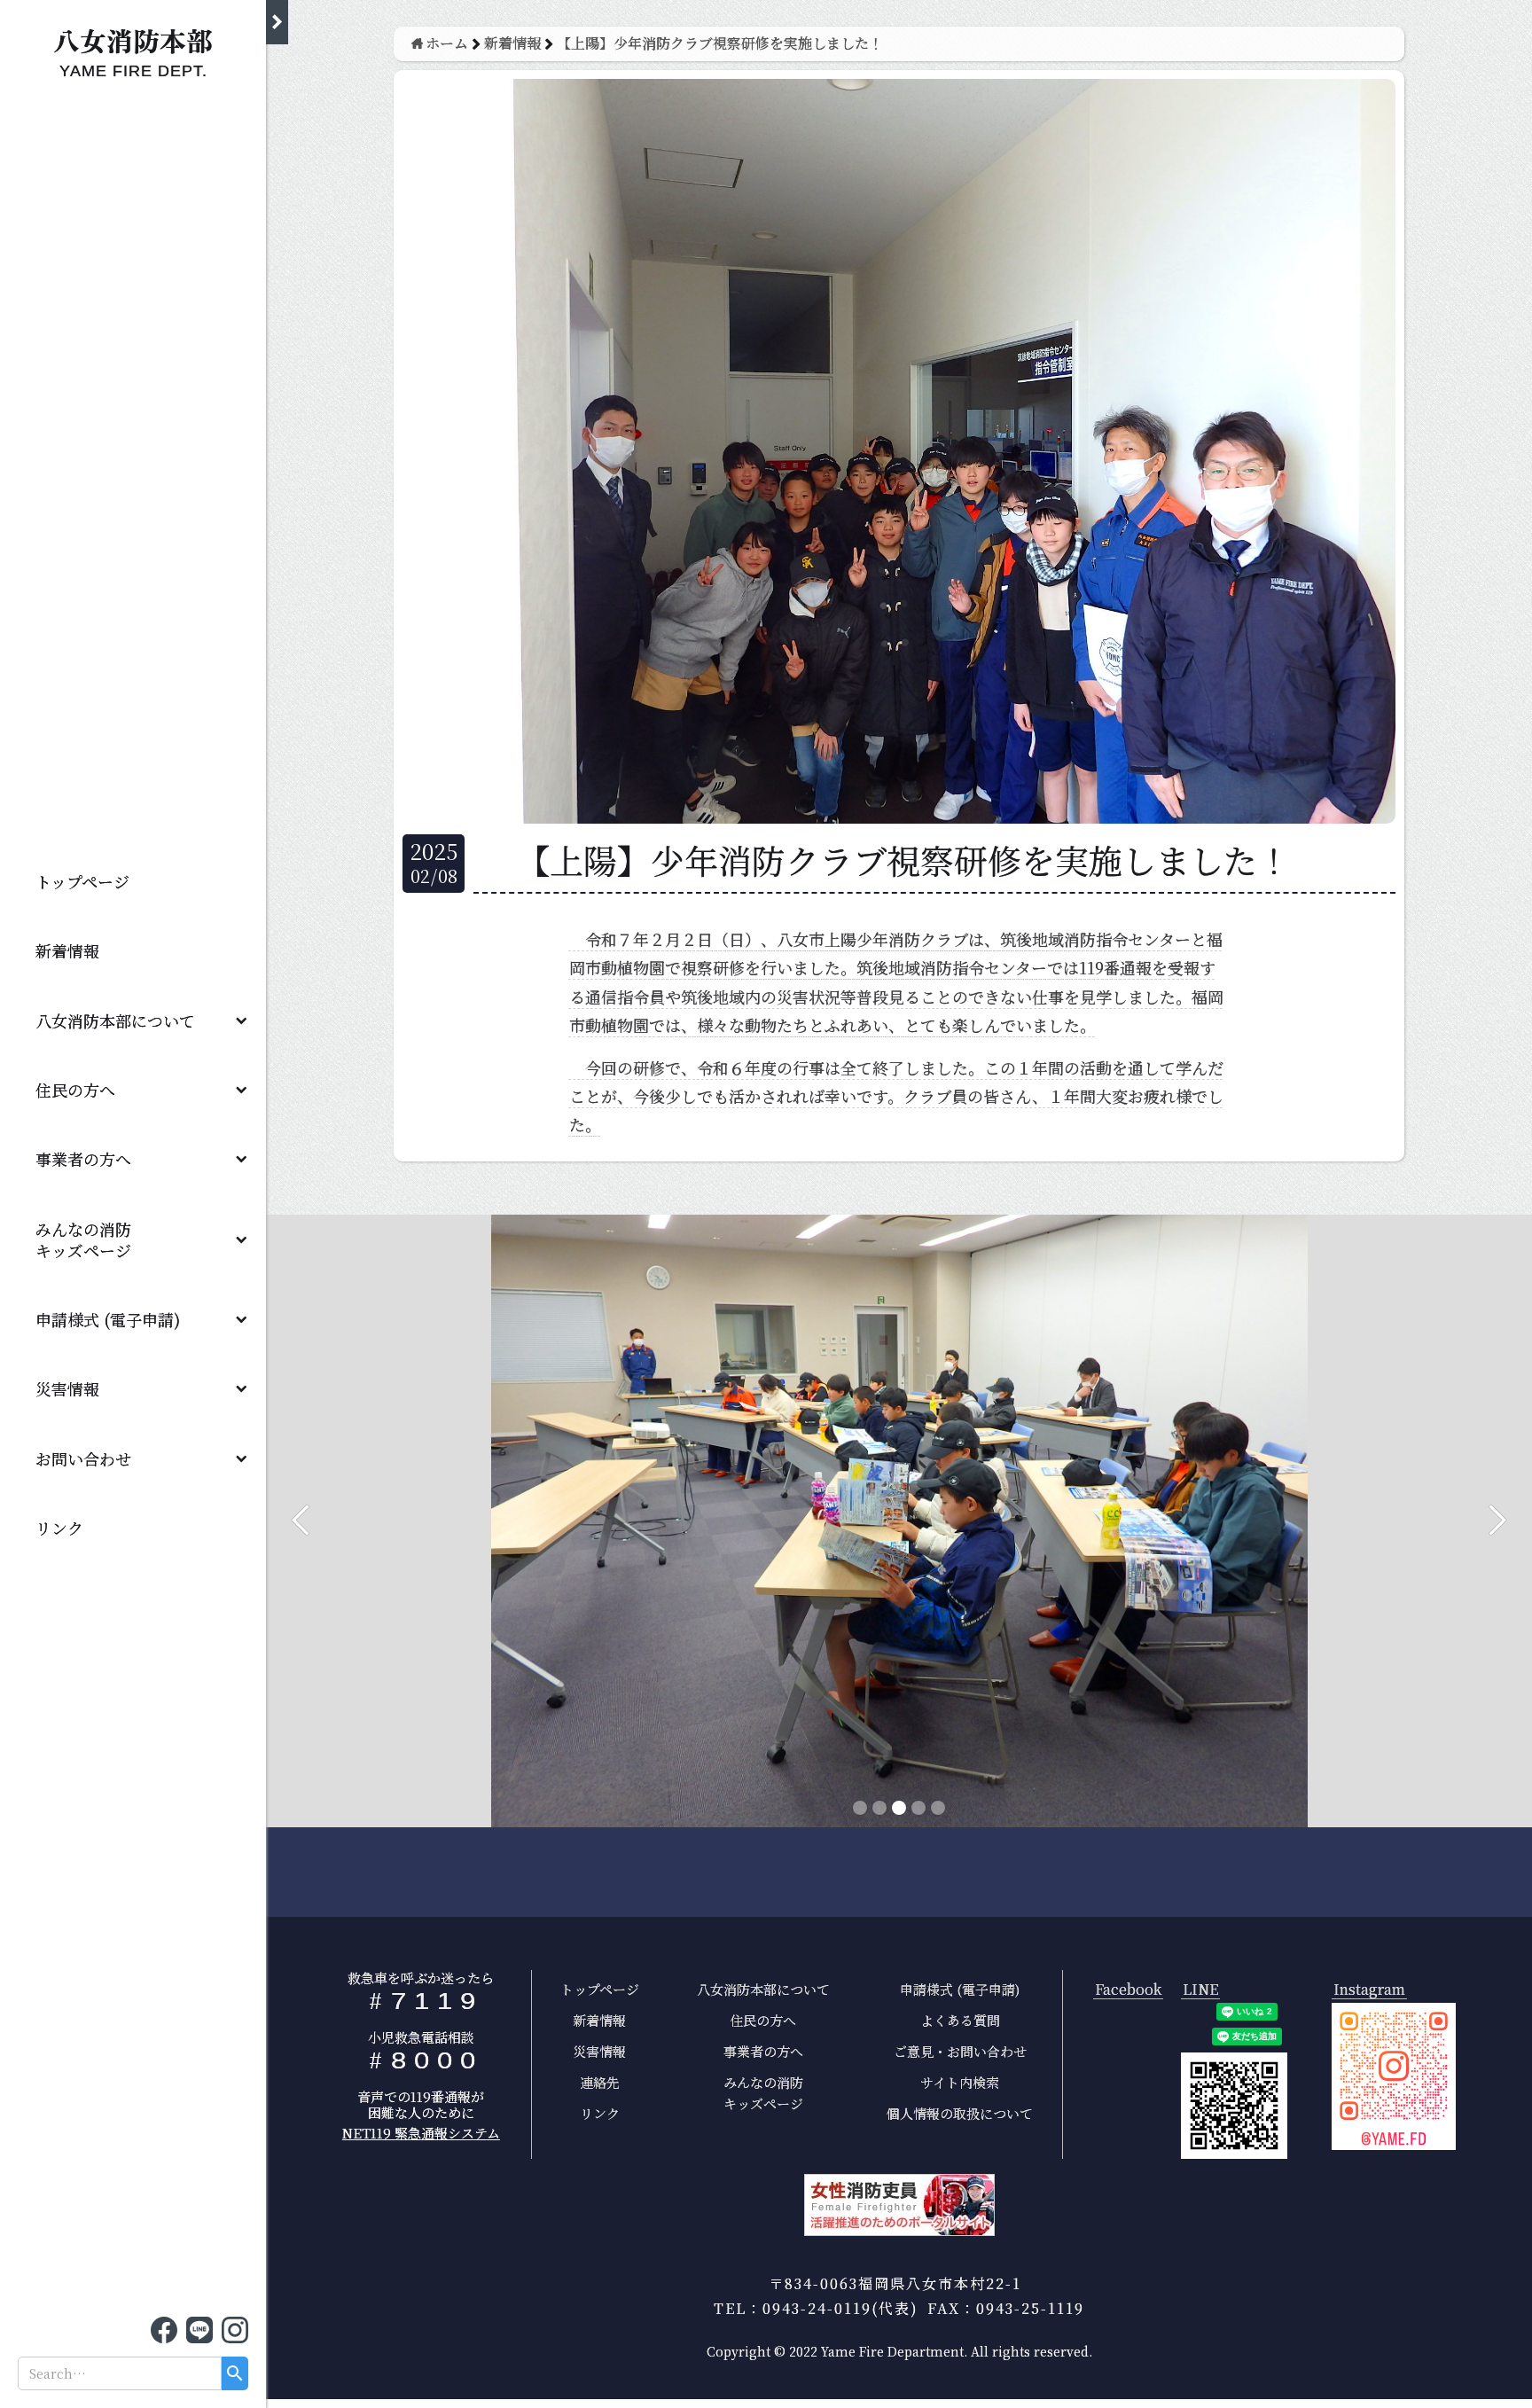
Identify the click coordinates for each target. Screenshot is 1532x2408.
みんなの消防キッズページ (763, 2093)
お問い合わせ (83, 1458)
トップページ (82, 881)
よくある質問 (960, 2020)
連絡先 (600, 2082)
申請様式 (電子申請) (108, 1319)
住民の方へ (75, 1090)
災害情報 (67, 1388)
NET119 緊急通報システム (421, 2133)
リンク (59, 1528)
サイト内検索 (960, 2082)
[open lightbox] (1394, 2076)
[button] (133, 1020)
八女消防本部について (115, 1020)
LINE (1200, 1990)
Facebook (1128, 1990)
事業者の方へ (83, 1159)
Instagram (1369, 1990)
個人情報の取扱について (960, 2113)
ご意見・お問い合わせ (960, 2051)
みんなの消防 (91, 1239)
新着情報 (67, 950)
